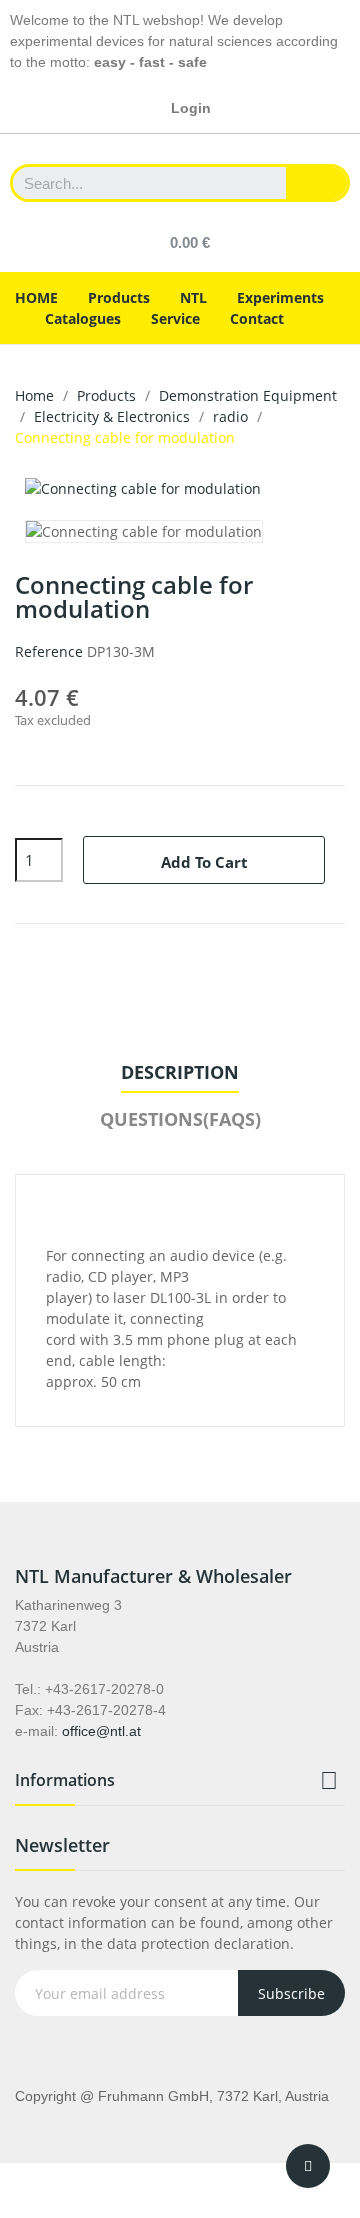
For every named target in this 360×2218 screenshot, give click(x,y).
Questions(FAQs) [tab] (180, 1119)
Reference (49, 651)
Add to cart (204, 862)
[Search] (316, 183)
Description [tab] (180, 1072)
